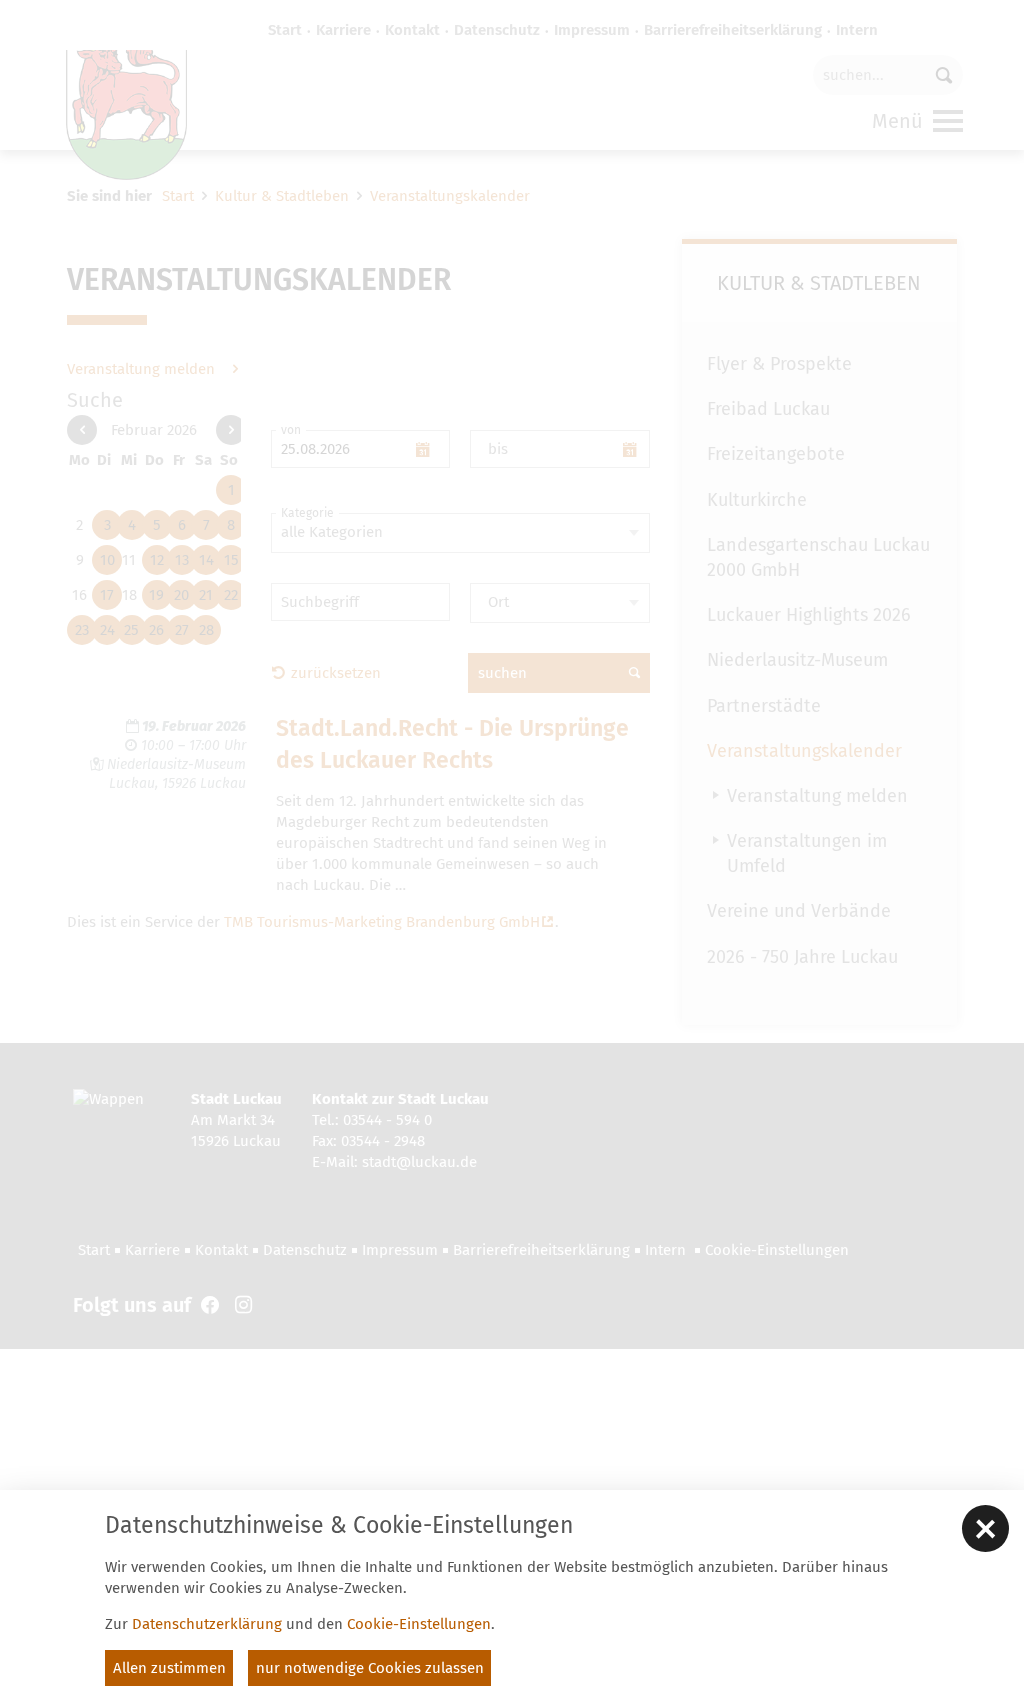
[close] (985, 1528)
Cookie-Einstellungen (419, 1624)
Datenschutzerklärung (207, 1624)
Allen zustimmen (169, 1668)
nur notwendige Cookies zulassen (370, 1668)
